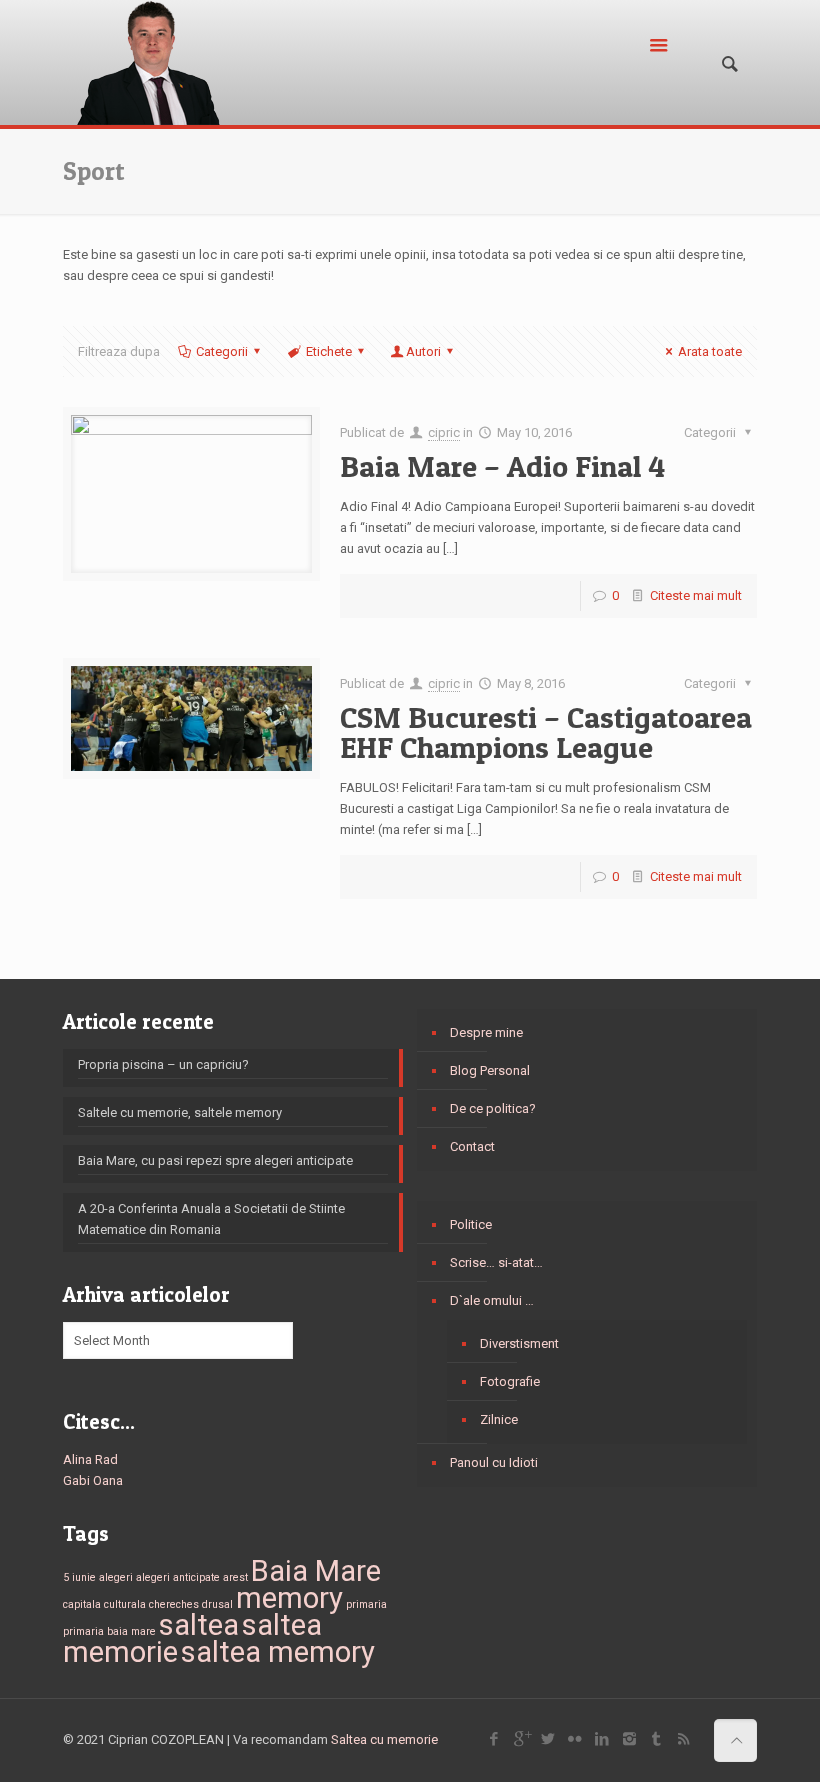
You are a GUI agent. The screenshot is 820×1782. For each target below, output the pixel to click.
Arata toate (710, 351)
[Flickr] (575, 1739)
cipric (444, 432)
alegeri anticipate (178, 1577)
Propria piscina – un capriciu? (163, 1064)
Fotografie (510, 1381)
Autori (423, 351)
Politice (471, 1224)
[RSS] (683, 1739)
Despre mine (486, 1032)
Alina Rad (90, 1459)
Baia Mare (316, 1571)
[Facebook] (494, 1739)
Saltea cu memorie (384, 1739)
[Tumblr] (656, 1739)
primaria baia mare (109, 1631)
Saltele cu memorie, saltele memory (180, 1112)
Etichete (329, 351)
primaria (366, 1604)
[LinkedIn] (602, 1739)
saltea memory (278, 1652)
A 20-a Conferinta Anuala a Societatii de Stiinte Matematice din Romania (211, 1219)
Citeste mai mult (696, 595)
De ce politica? (493, 1108)
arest (235, 1577)
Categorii (222, 351)
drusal (217, 1604)
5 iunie (79, 1577)
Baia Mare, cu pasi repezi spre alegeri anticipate (215, 1160)
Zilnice (499, 1419)
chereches (174, 1604)
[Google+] (521, 1739)
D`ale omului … (492, 1300)
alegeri (116, 1577)
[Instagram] (629, 1739)
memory (289, 1598)
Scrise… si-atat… (496, 1262)
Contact (472, 1146)
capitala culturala (104, 1604)
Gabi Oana (93, 1480)
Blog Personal (490, 1070)
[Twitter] (548, 1739)
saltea (199, 1625)
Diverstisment (519, 1343)
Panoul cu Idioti (494, 1462)
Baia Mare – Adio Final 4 (502, 466)
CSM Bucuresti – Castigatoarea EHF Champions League (546, 732)
